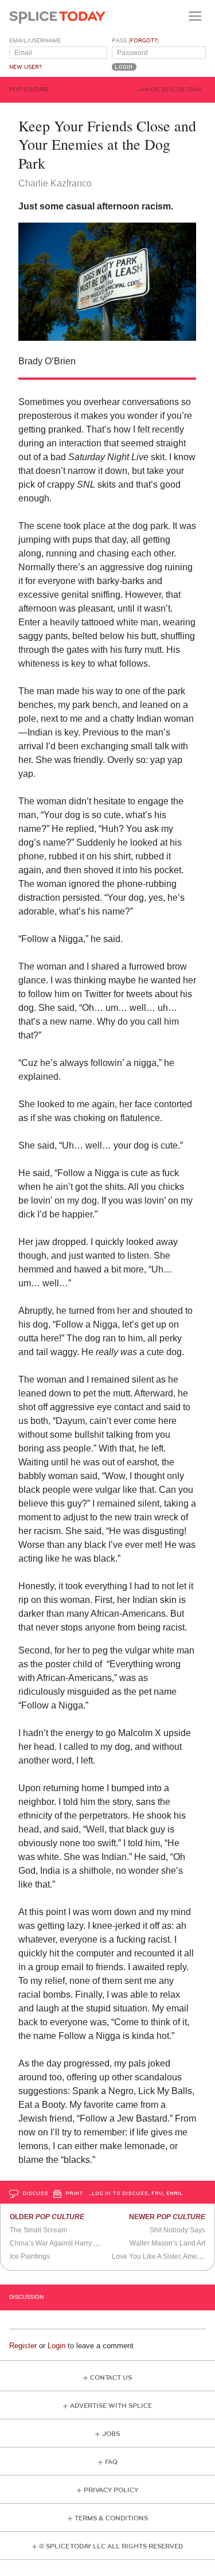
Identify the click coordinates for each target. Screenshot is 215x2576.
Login (56, 2346)
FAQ (111, 2462)
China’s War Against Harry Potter (61, 2243)
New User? (26, 67)
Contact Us (111, 2378)
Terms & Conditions (111, 2518)
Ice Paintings (30, 2256)
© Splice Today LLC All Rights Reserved (111, 2546)
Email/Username (35, 41)
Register (23, 2346)
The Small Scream (38, 2230)
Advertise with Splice (111, 2406)
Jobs (111, 2434)
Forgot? (144, 41)
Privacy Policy (111, 2490)
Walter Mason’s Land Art (167, 2243)
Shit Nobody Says (177, 2230)
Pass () (135, 41)
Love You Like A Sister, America (160, 2256)
